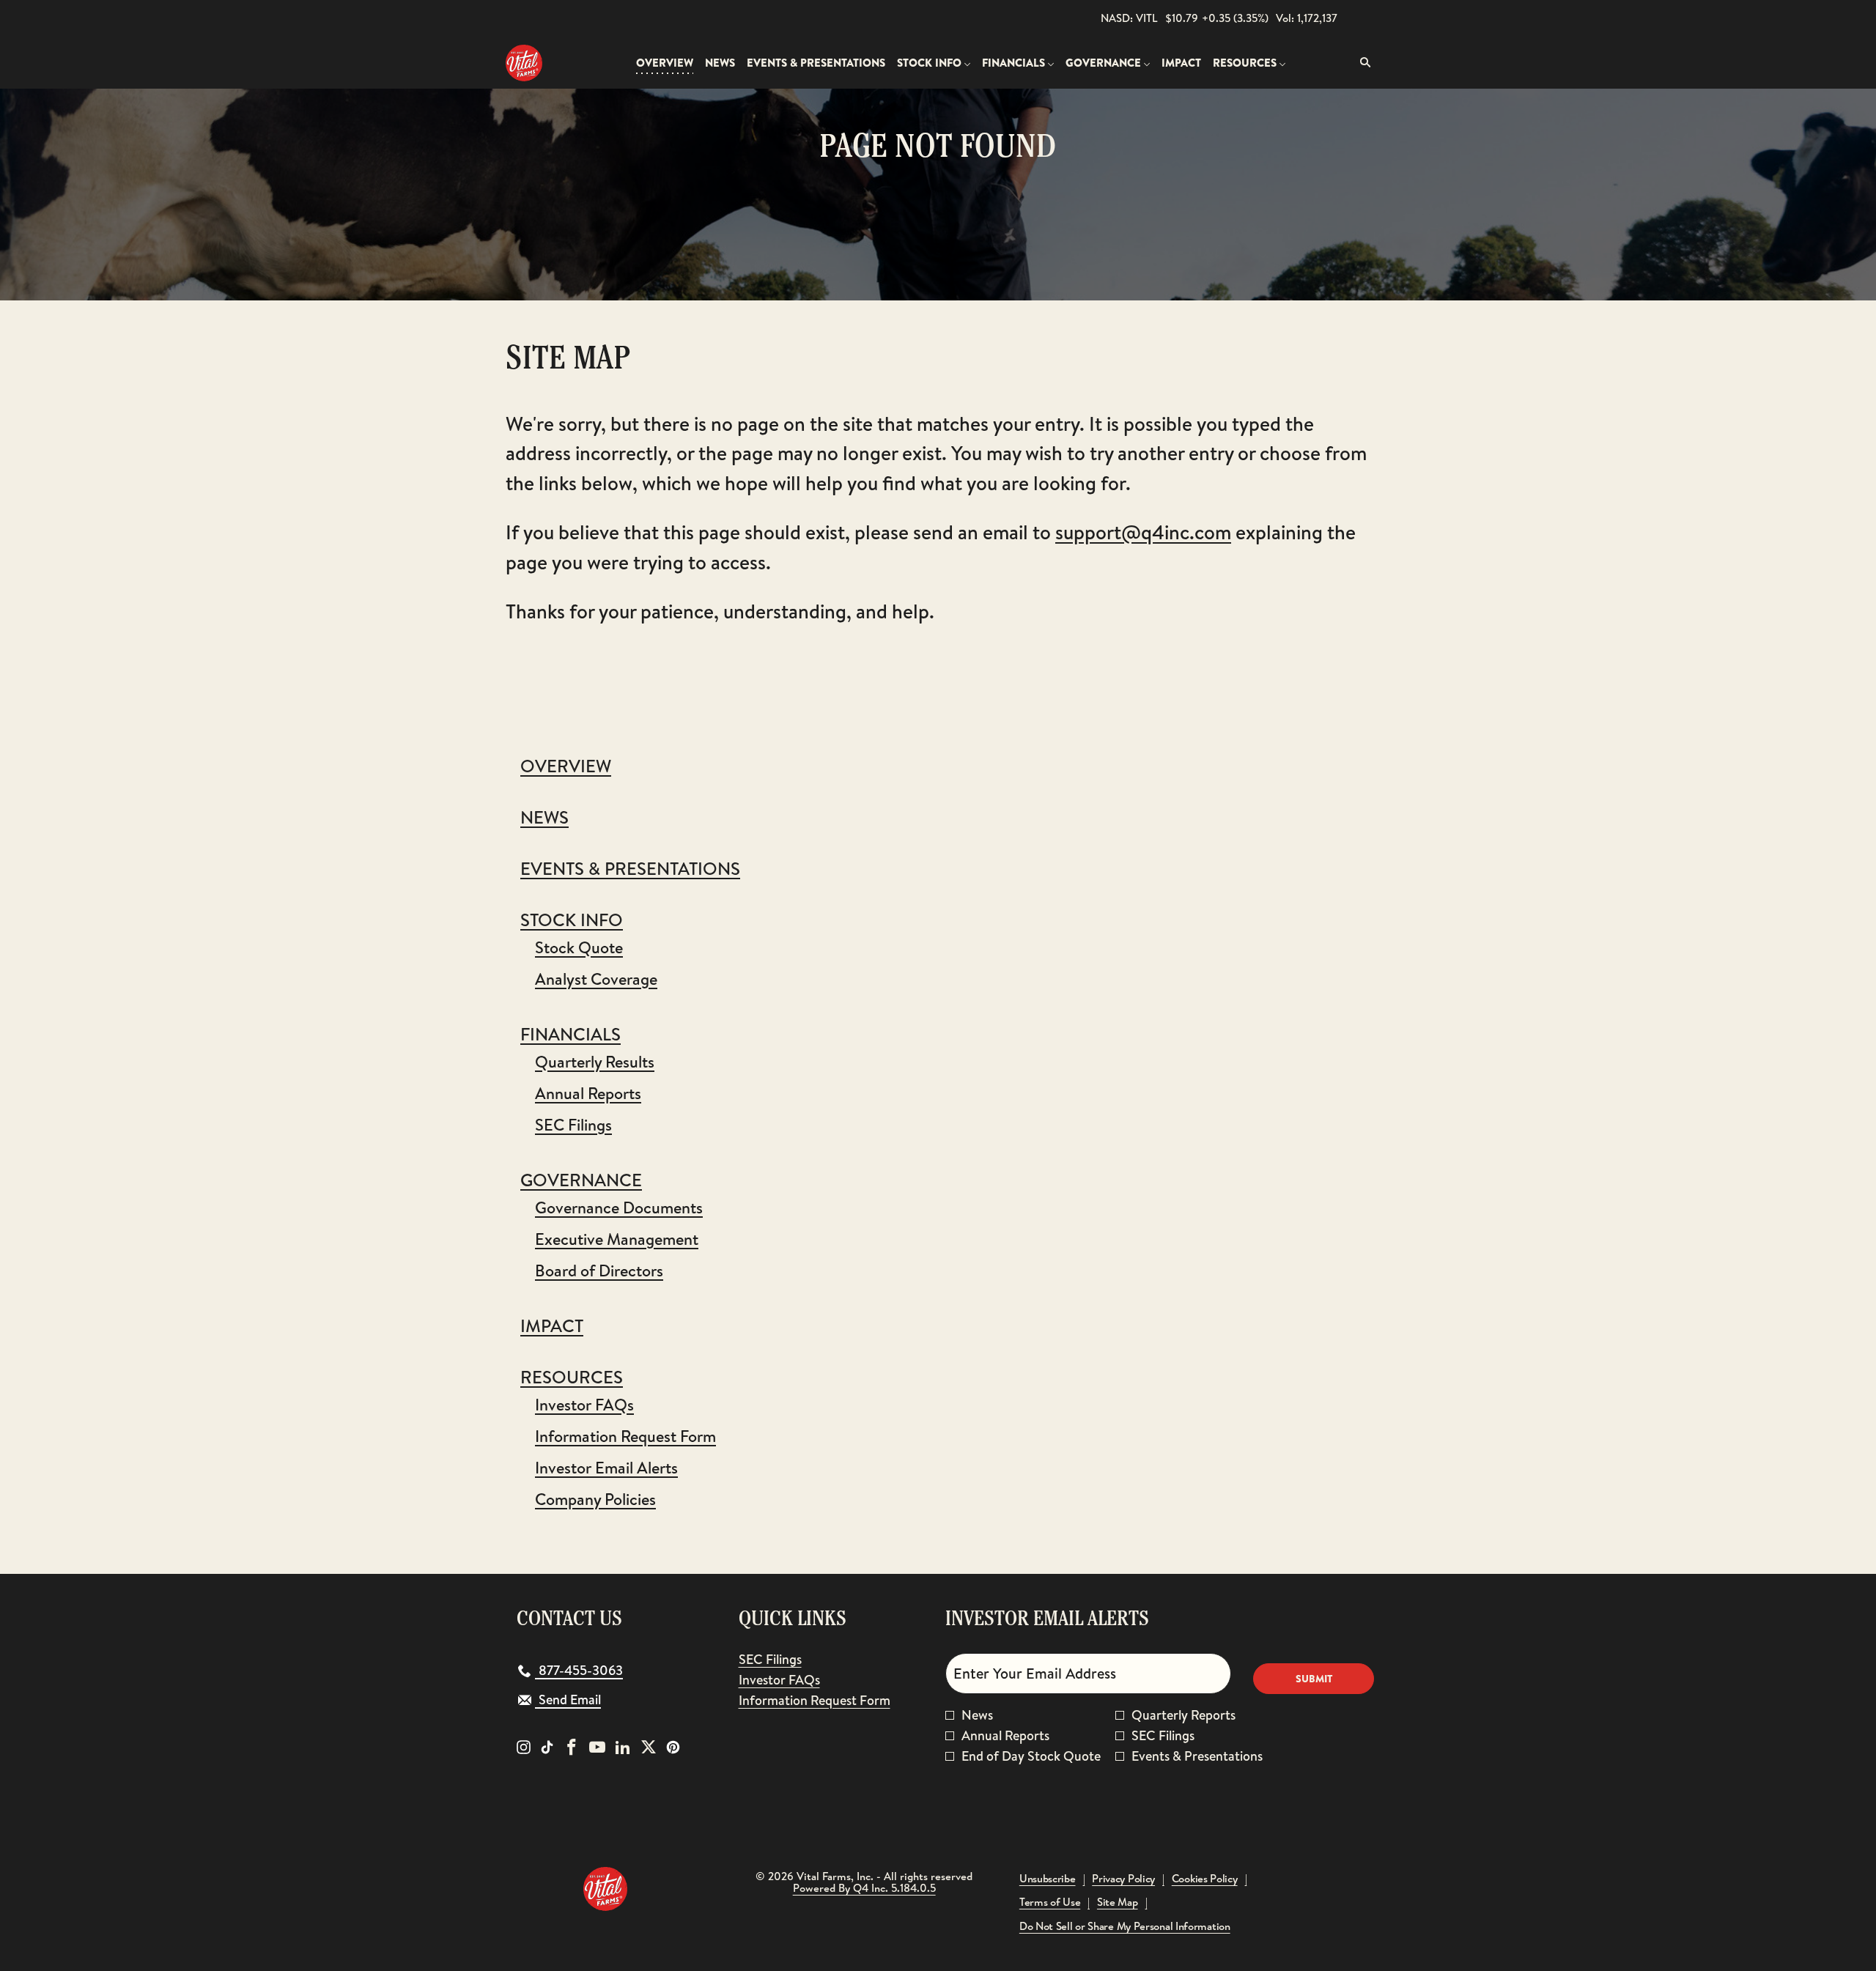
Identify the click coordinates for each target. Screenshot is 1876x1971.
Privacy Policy (1123, 1879)
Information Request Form (625, 1436)
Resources (572, 1377)
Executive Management (617, 1239)
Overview (566, 766)
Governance (581, 1180)
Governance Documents (619, 1208)
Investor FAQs (584, 1405)
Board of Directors (599, 1271)
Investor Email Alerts (606, 1468)
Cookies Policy (1205, 1879)
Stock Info (572, 920)
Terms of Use (1050, 1902)
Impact (552, 1325)
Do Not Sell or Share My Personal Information (1125, 1927)
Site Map (1118, 1902)
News (544, 817)
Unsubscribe (1048, 1879)
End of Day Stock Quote (1031, 1756)
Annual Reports (588, 1093)
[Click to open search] (1362, 63)
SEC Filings (573, 1125)
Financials (570, 1034)
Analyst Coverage (596, 979)
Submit (1314, 1679)
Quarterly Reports (1183, 1715)
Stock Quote (579, 947)
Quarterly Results (595, 1062)
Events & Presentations (630, 868)
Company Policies (595, 1499)
